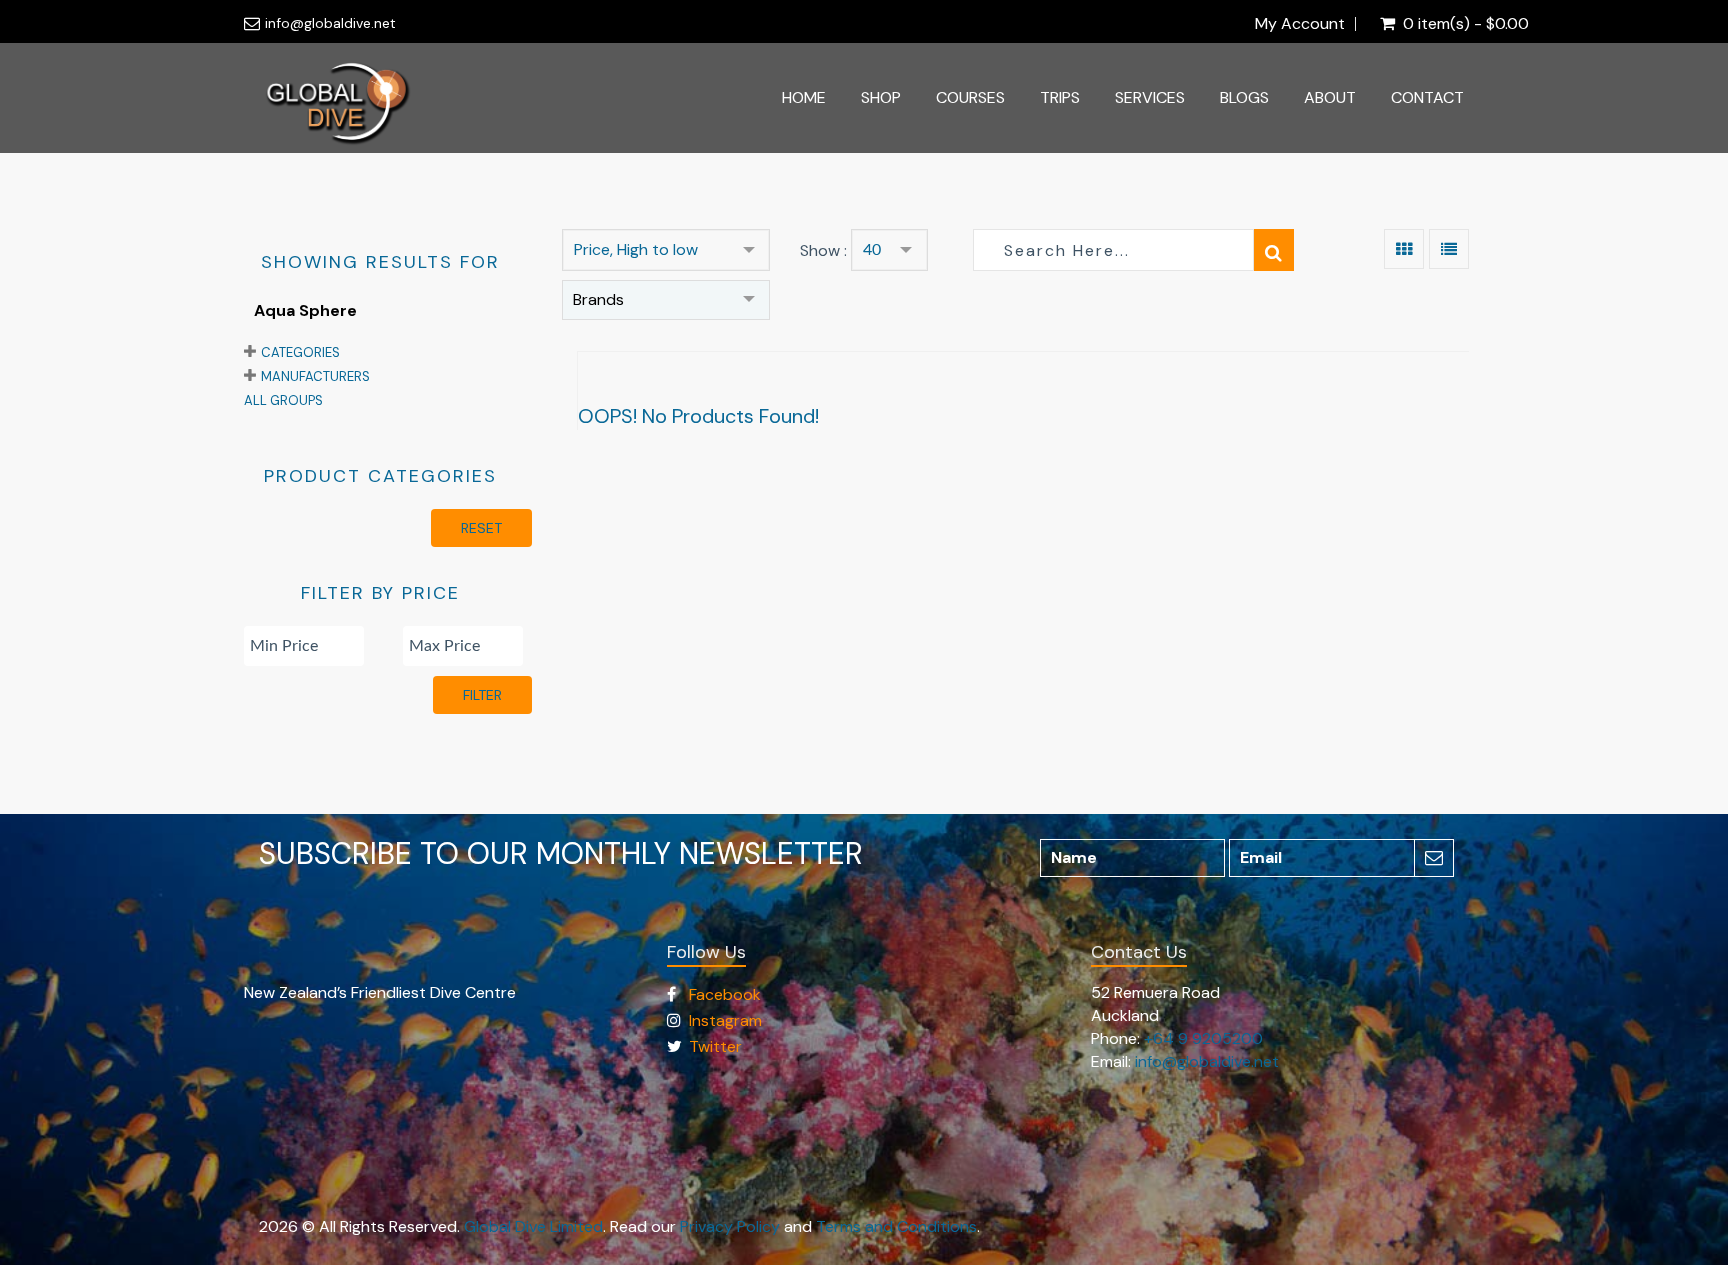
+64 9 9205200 (1203, 1038)
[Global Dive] (338, 98)
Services (1150, 97)
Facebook (725, 994)
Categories (300, 352)
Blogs (1244, 97)
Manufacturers (315, 376)
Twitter (715, 1046)
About (1330, 97)
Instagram (725, 1020)
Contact (1427, 97)
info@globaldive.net (330, 23)
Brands (598, 299)
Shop (881, 97)
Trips (1060, 97)
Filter (482, 695)
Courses (970, 97)
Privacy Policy (730, 1226)
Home (804, 97)
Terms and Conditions (896, 1226)
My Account (1300, 24)
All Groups (283, 400)
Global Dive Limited (533, 1226)
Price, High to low (636, 249)
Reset (481, 528)
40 (872, 250)
